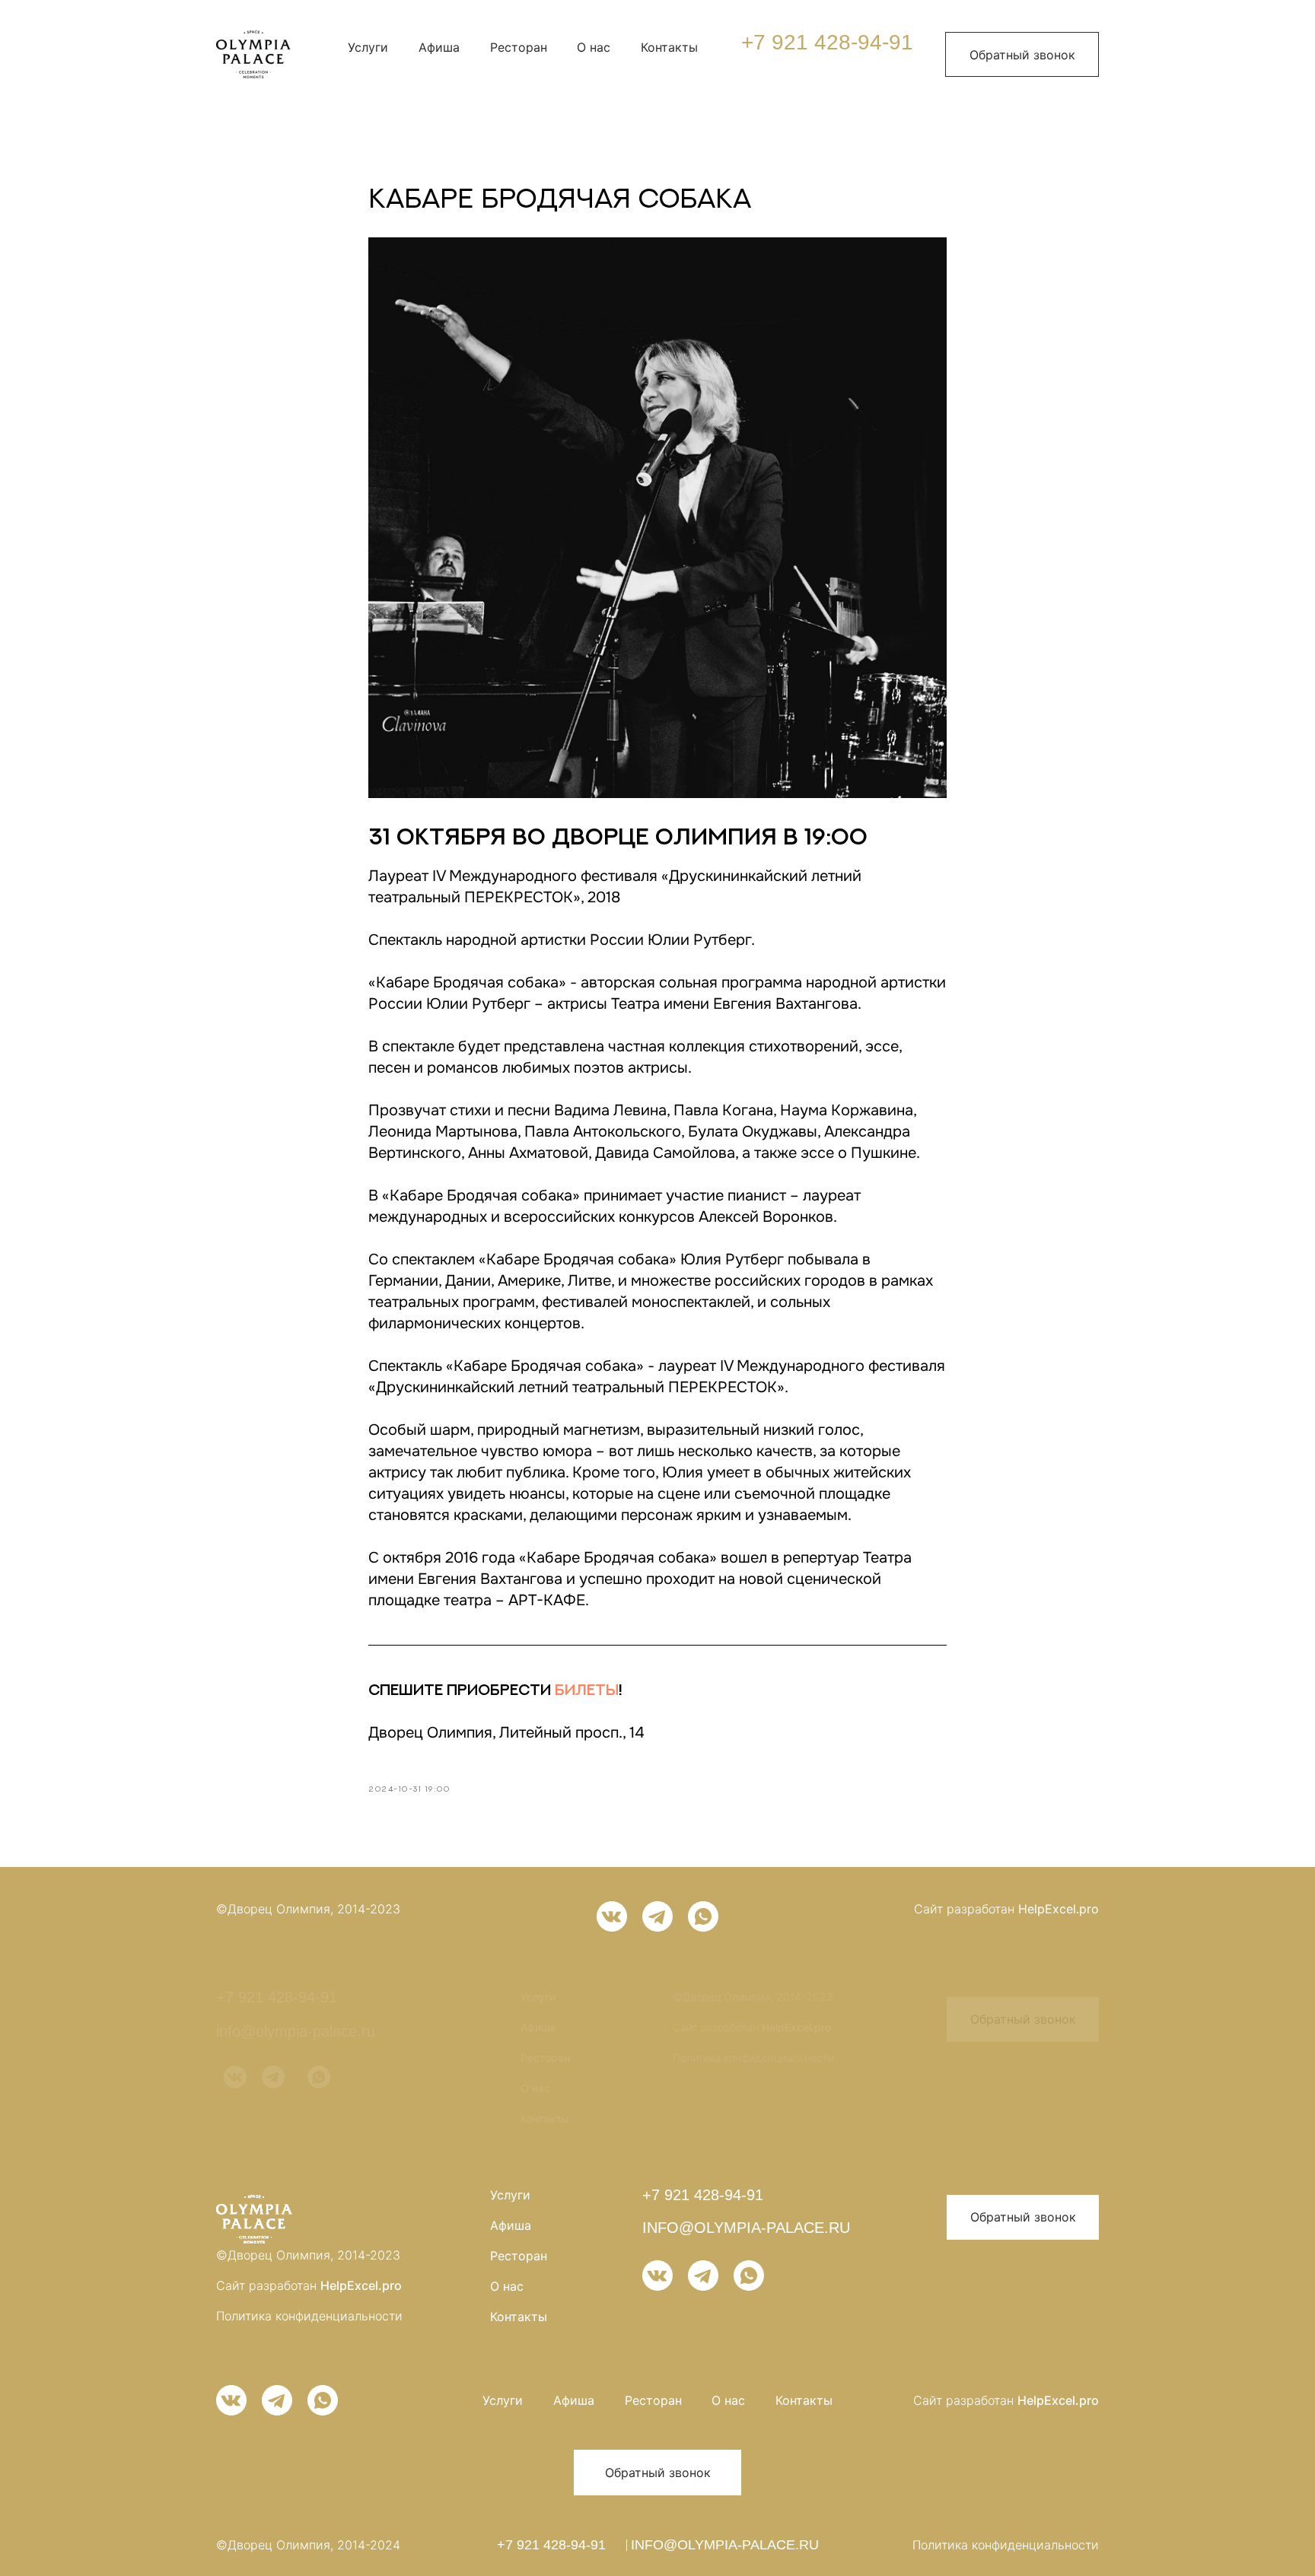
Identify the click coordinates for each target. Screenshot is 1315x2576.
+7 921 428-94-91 (827, 42)
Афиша (439, 47)
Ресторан (519, 47)
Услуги (368, 47)
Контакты (669, 47)
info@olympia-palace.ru (296, 2031)
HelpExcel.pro (1059, 1909)
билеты (587, 1689)
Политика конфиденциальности (753, 2058)
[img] (253, 54)
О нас (594, 47)
